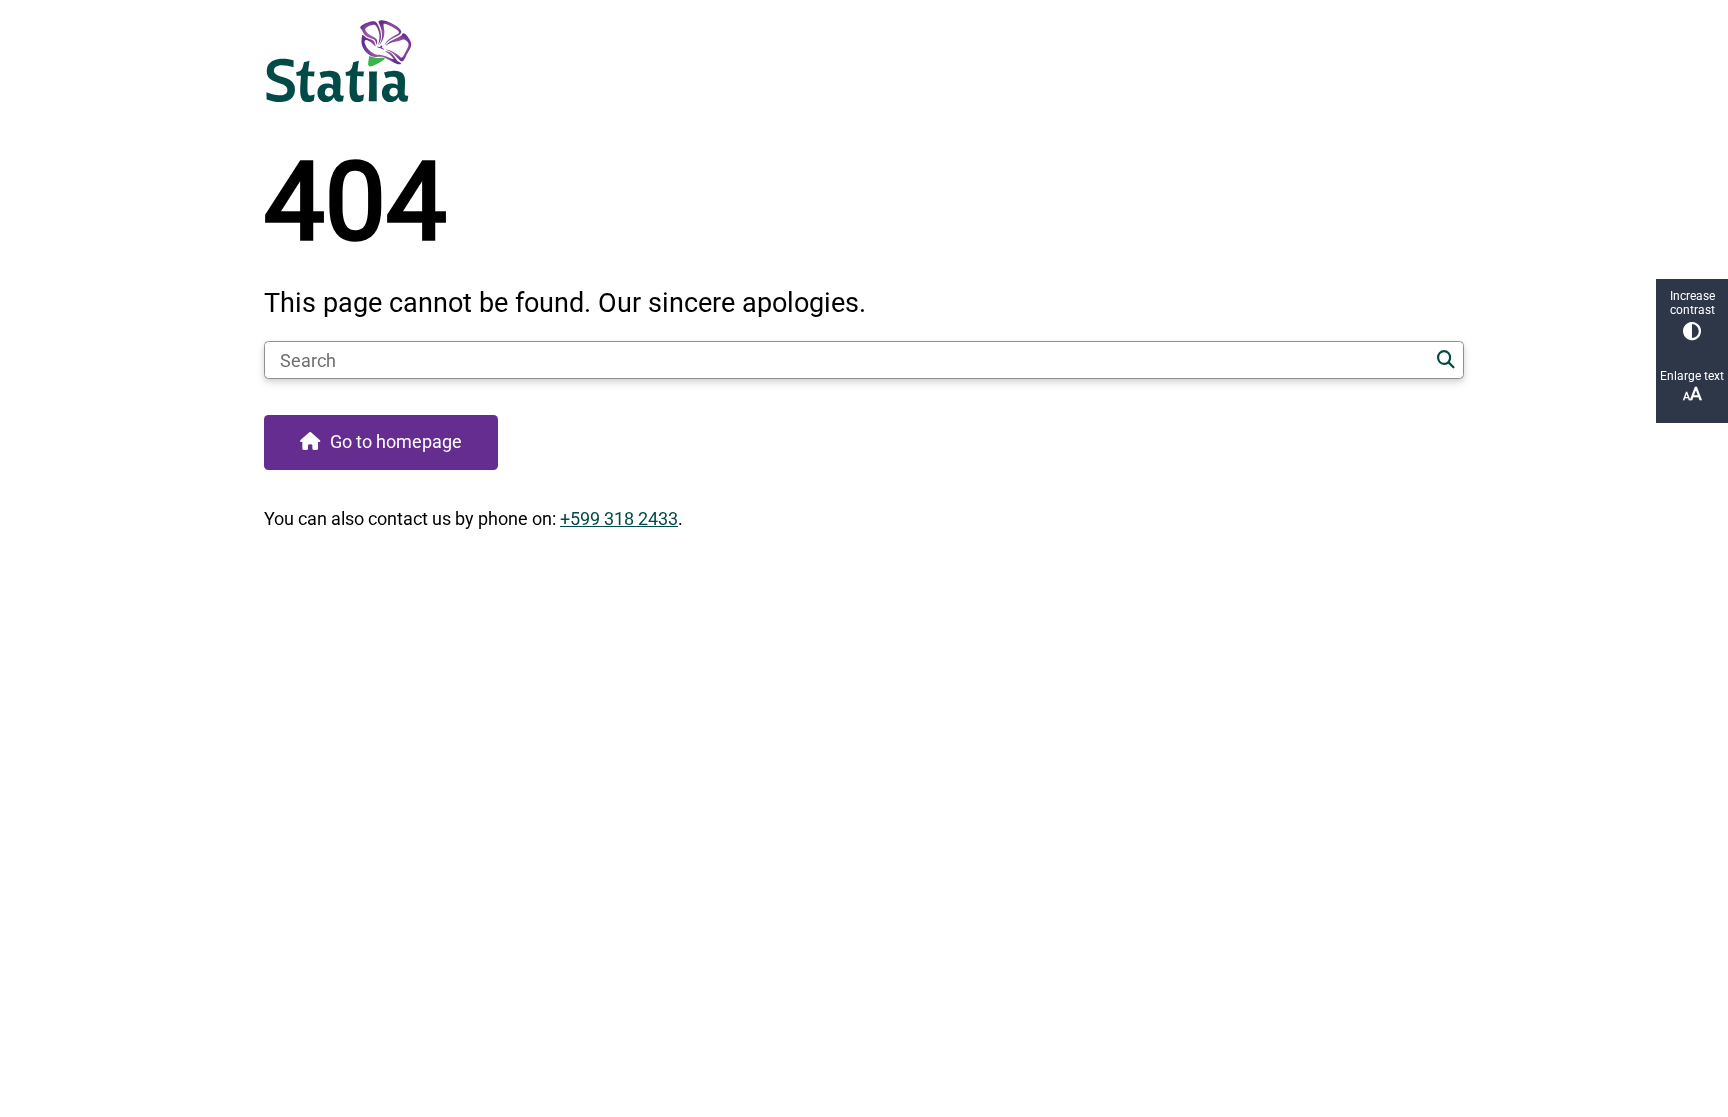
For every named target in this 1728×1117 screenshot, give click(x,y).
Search (1445, 360)
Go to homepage (396, 441)
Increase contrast (1692, 303)
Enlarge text (1692, 376)
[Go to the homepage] (855, 61)
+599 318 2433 (619, 518)
